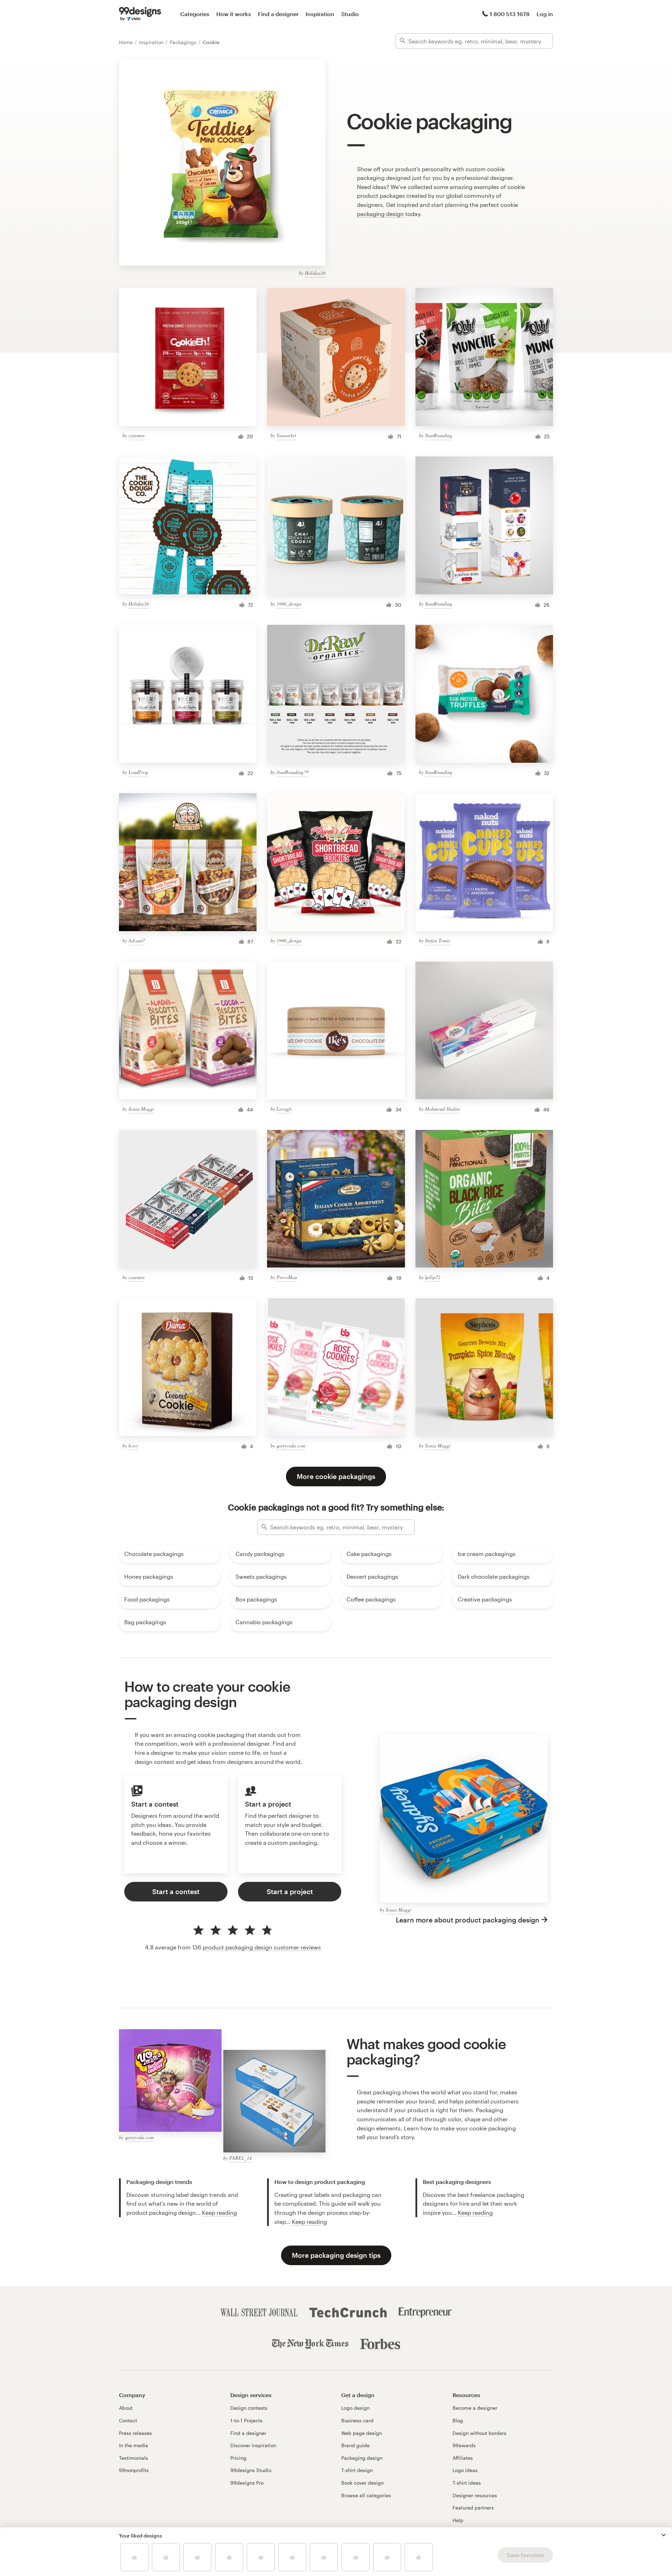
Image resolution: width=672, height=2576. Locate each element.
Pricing (238, 2458)
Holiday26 (315, 273)
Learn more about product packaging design (468, 1920)
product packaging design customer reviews (262, 1947)
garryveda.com (291, 1446)
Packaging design (362, 2458)
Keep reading (219, 2212)
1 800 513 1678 (510, 14)
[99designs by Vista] (140, 14)
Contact (128, 2420)
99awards (464, 2445)
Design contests (249, 2408)
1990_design (289, 604)
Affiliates (463, 2458)
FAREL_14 (240, 2158)
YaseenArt (286, 435)
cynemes (136, 435)
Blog (458, 2420)
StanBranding (439, 435)
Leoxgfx (284, 1109)
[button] (664, 2535)
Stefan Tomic (438, 940)
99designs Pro (247, 2483)
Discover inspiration (253, 2445)
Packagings (184, 42)
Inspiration (320, 14)
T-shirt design (357, 2470)
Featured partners (473, 2508)
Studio (350, 14)
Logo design (355, 2408)
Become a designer (475, 2408)
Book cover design (362, 2483)
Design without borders (479, 2433)
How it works (234, 14)
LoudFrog (138, 772)
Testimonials (134, 2458)
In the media (134, 2445)
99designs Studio (251, 2470)
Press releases (135, 2433)
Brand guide (355, 2445)
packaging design (380, 214)
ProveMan (287, 1277)
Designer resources (475, 2495)
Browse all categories (366, 2495)
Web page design (362, 2433)
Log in (545, 14)
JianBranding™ (292, 772)
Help (458, 2520)
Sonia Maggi (141, 1109)
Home (127, 42)
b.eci (133, 1446)
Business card (357, 2420)
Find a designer (278, 14)
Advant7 (137, 940)
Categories (195, 14)
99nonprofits (134, 2470)
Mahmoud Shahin (442, 1109)
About (126, 2408)
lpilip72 (433, 1277)
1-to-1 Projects (246, 2420)
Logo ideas (465, 2470)
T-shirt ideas (467, 2483)
